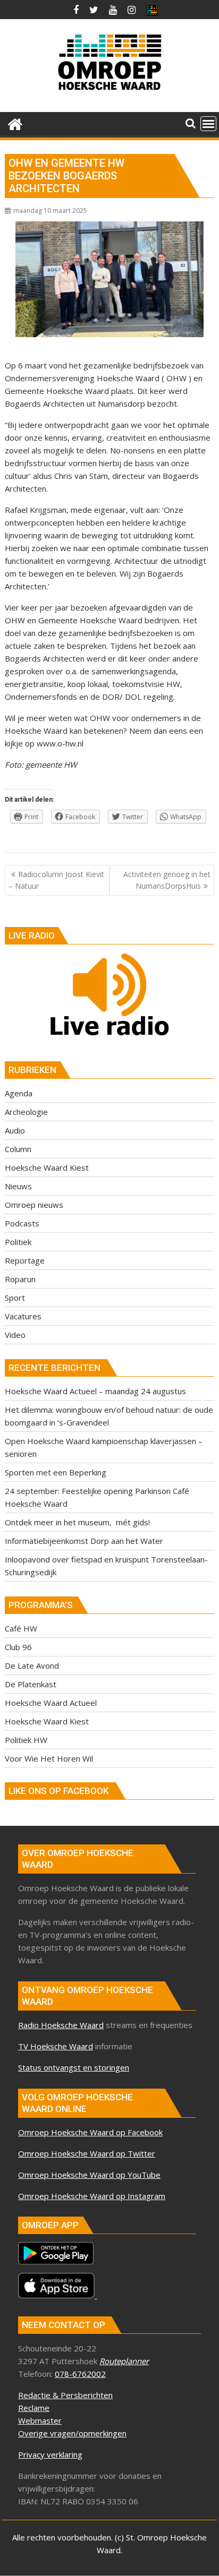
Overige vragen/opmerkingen (72, 2433)
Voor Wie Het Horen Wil (49, 1758)
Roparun (20, 1279)
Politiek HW (26, 1740)
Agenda (19, 1093)
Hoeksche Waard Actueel (51, 1703)
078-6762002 (80, 2374)
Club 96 (18, 1647)
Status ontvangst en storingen (74, 2067)
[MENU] (208, 124)
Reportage (25, 1260)
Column (18, 1149)
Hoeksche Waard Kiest (47, 1167)
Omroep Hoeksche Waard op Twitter (87, 2153)
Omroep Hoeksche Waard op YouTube (89, 2175)
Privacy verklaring (50, 2454)
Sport (15, 1298)
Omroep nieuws (34, 1205)
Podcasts (22, 1223)
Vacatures (23, 1316)
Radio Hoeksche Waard (61, 2025)
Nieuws (18, 1186)
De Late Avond (32, 1665)
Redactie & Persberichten (65, 2395)
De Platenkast (31, 1684)
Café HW (21, 1628)
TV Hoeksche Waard (56, 2046)
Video (15, 1335)
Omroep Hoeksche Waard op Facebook (90, 2132)
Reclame (34, 2408)
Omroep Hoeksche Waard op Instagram (92, 2196)
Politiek (18, 1242)
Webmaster (40, 2420)
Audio (15, 1130)
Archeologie (26, 1112)
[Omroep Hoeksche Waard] (15, 123)
